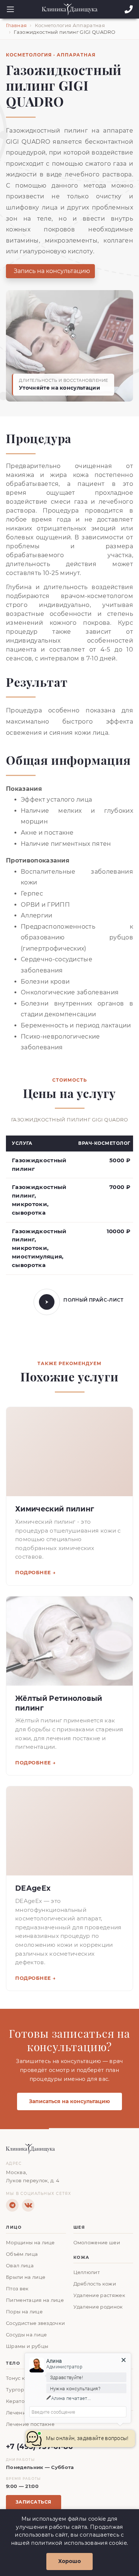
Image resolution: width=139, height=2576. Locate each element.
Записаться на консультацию (69, 2101)
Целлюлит (87, 2272)
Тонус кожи (21, 2378)
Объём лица (22, 2254)
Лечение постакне (30, 2424)
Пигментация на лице (35, 2300)
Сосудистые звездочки (35, 2323)
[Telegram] (12, 2205)
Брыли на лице (26, 2277)
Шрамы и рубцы (27, 2346)
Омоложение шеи (97, 2243)
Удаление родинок (98, 2307)
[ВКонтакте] (28, 2205)
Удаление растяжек (99, 2295)
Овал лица (20, 2266)
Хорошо (69, 2561)
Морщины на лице (30, 2243)
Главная (16, 25)
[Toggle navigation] (8, 9)
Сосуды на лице (26, 2335)
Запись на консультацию (52, 271)
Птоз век (17, 2289)
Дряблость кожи (95, 2284)
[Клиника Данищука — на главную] (69, 2149)
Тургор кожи (23, 2390)
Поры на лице (24, 2312)
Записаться (34, 2502)
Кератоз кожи (24, 2401)
